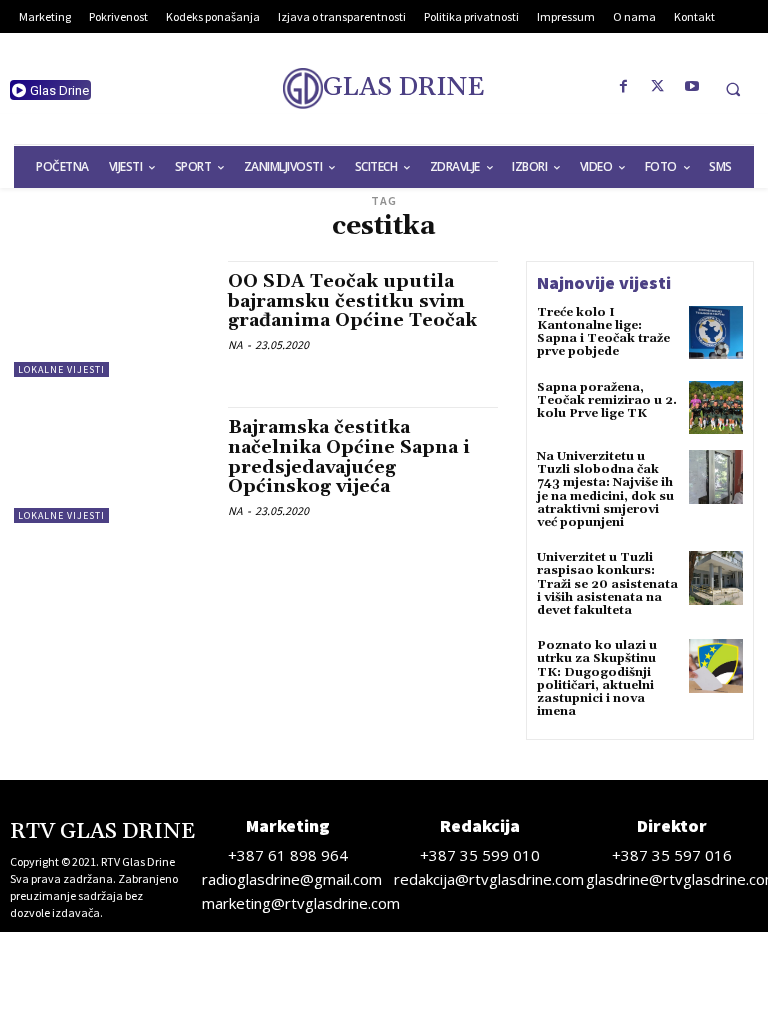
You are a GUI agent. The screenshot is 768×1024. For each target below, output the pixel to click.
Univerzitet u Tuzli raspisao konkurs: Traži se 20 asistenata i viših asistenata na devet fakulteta (607, 584)
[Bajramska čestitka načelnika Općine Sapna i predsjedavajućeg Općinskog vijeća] (111, 465)
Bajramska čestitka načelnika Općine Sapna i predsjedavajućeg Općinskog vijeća (349, 457)
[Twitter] (658, 87)
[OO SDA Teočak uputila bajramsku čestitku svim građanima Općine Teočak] (111, 319)
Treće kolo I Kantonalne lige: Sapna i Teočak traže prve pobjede (603, 332)
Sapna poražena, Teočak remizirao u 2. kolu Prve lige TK (607, 400)
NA (235, 344)
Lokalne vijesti (61, 369)
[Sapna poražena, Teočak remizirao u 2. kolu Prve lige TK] (716, 408)
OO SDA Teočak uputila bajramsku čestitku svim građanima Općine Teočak (352, 301)
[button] (733, 89)
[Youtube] (692, 87)
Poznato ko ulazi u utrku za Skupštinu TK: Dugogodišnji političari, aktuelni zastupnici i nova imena (597, 678)
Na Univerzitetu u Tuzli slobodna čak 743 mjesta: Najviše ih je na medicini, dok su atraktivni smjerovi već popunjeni (605, 489)
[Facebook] (624, 87)
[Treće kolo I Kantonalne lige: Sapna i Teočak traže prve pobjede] (716, 333)
